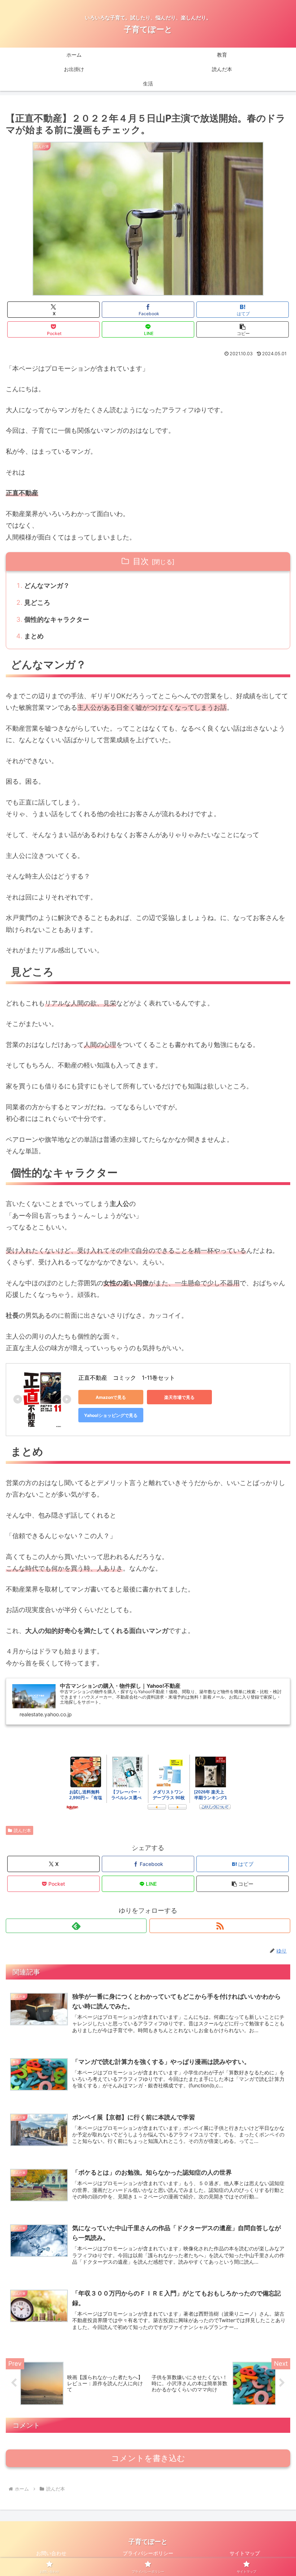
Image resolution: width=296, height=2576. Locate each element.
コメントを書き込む (148, 2458)
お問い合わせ (51, 2553)
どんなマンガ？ (47, 585)
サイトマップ (245, 2553)
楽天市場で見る (179, 1397)
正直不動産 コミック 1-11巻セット (127, 1378)
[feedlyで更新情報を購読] (76, 1926)
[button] (243, 329)
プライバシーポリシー (148, 2553)
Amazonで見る (111, 1397)
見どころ (37, 602)
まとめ (34, 636)
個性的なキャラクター (57, 619)
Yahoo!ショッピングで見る (111, 1415)
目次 (141, 561)
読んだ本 (22, 1830)
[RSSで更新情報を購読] (220, 1926)
